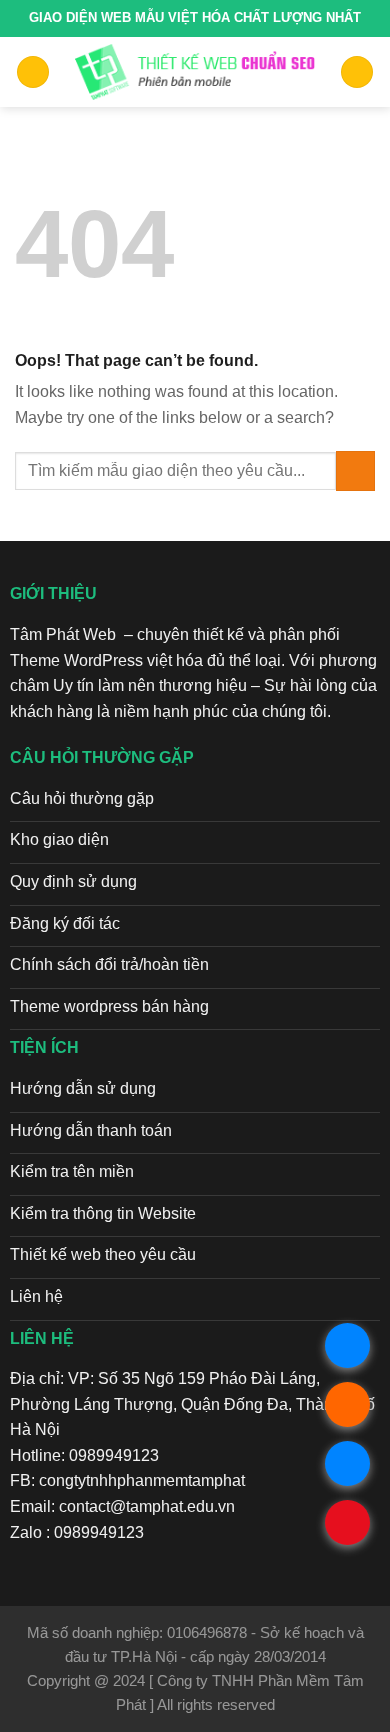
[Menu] (33, 72)
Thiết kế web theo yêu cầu (103, 1254)
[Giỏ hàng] (357, 72)
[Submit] (355, 470)
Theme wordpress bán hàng (109, 1006)
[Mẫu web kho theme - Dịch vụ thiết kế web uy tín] (195, 72)
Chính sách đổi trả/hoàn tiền (109, 964)
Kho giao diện (59, 839)
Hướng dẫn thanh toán (91, 1130)
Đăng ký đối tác (65, 923)
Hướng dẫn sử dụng (83, 1088)
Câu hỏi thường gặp (82, 798)
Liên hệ (36, 1296)
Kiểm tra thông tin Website (103, 1213)
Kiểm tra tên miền (72, 1171)
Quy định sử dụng (73, 881)
